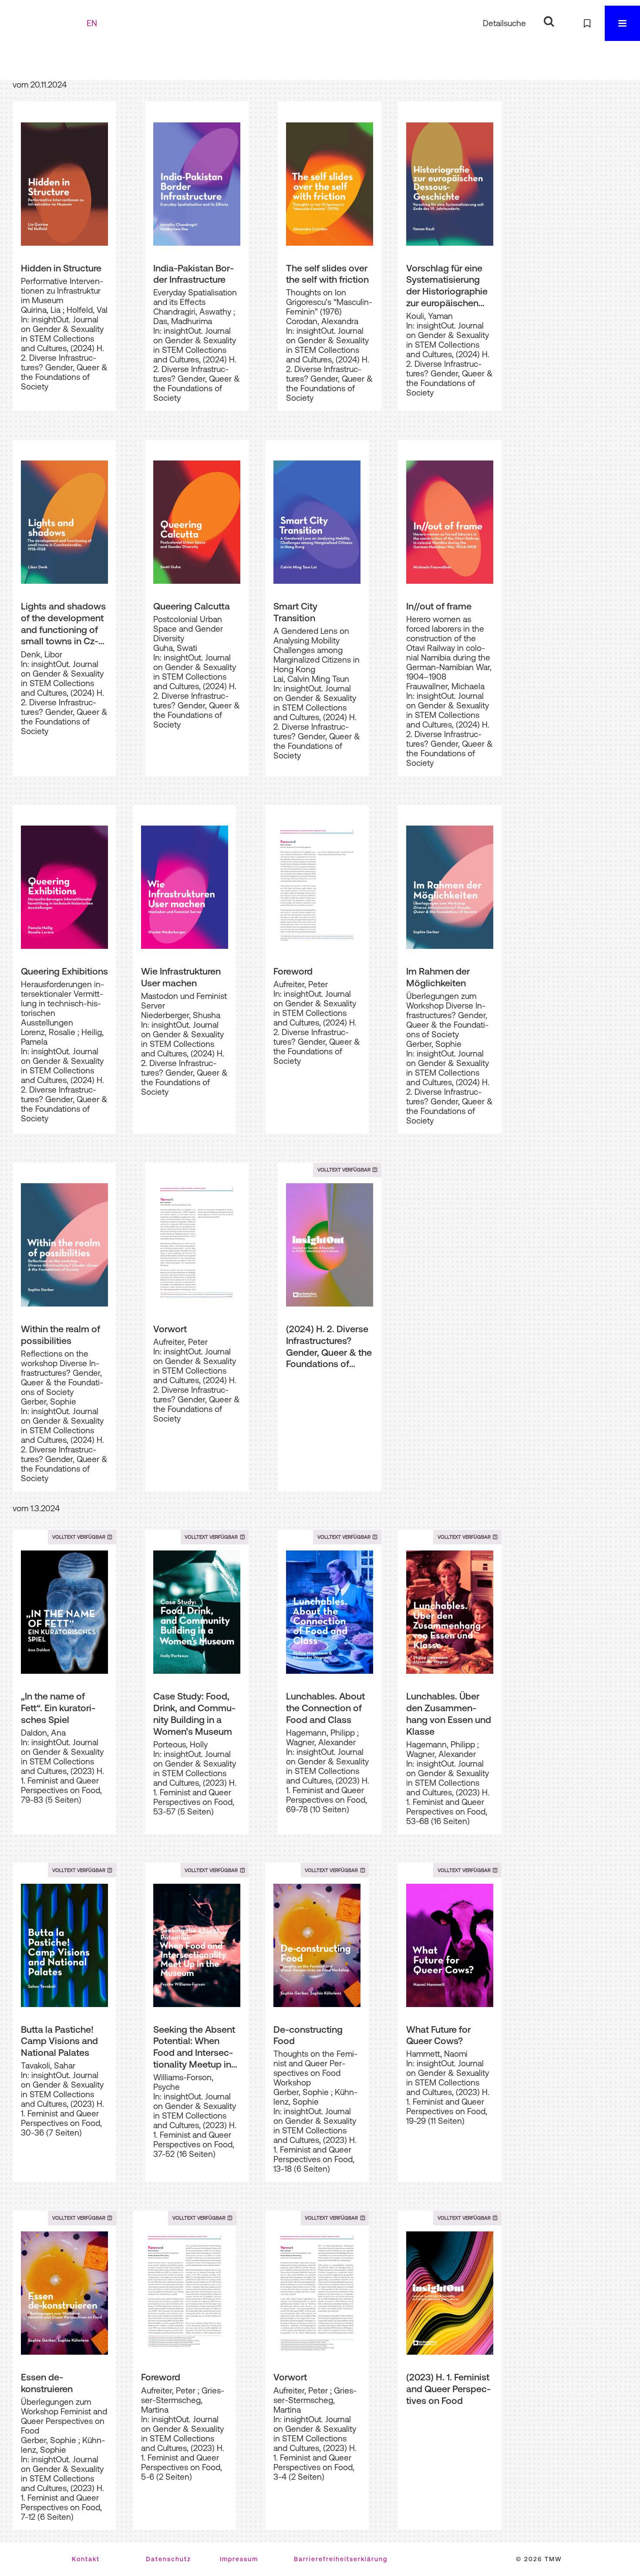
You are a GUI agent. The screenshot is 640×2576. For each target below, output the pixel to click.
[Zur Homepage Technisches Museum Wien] (47, 23)
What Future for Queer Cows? (438, 2035)
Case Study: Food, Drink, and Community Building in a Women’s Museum (194, 1713)
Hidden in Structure (61, 268)
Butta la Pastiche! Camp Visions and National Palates (59, 2041)
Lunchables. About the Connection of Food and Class (325, 1708)
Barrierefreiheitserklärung (341, 2559)
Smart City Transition (295, 612)
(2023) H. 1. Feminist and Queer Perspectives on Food (448, 2388)
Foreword (293, 971)
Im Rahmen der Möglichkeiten (438, 977)
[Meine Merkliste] (587, 23)
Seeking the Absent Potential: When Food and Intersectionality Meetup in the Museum (194, 2047)
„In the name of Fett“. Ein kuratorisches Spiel (58, 1708)
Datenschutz (168, 2559)
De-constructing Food (308, 2035)
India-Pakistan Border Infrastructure (194, 274)
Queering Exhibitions (64, 971)
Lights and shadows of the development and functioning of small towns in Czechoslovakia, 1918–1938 (63, 624)
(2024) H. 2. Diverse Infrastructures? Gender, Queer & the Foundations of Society (329, 1347)
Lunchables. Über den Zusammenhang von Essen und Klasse (449, 1713)
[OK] (549, 22)
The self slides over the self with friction (327, 274)
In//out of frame (439, 606)
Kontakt (86, 2559)
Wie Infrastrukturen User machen (181, 977)
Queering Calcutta (192, 606)
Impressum (239, 2559)
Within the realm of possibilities (61, 1335)
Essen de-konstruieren (47, 2383)
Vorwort (170, 1329)
